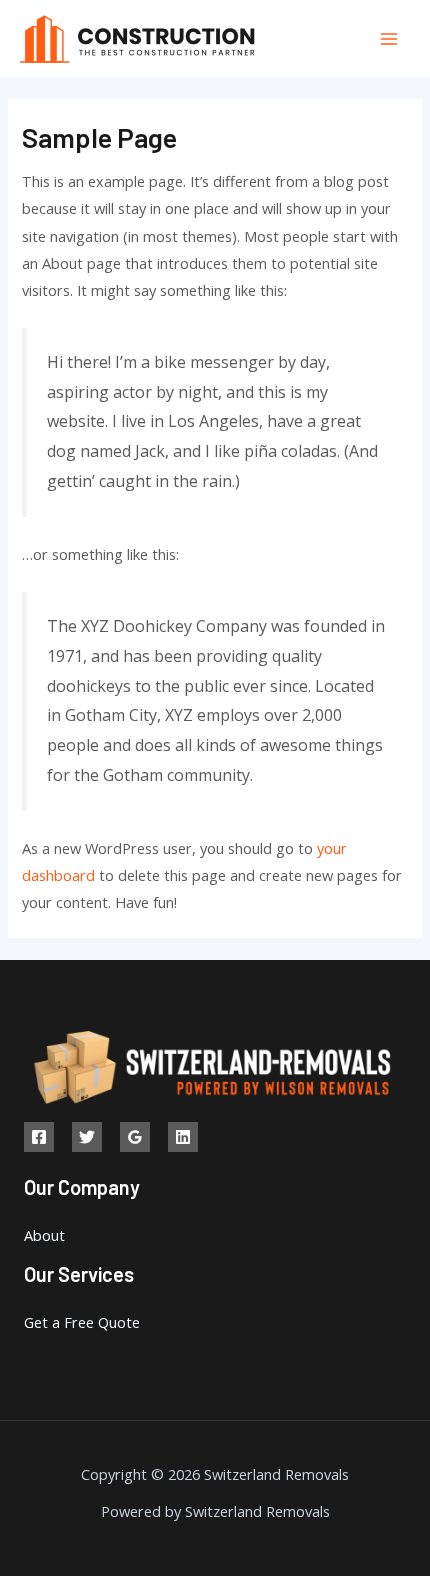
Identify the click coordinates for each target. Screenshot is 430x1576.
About (44, 1235)
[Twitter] (87, 1137)
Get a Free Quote (82, 1322)
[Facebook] (39, 1137)
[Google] (135, 1137)
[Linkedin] (183, 1137)
